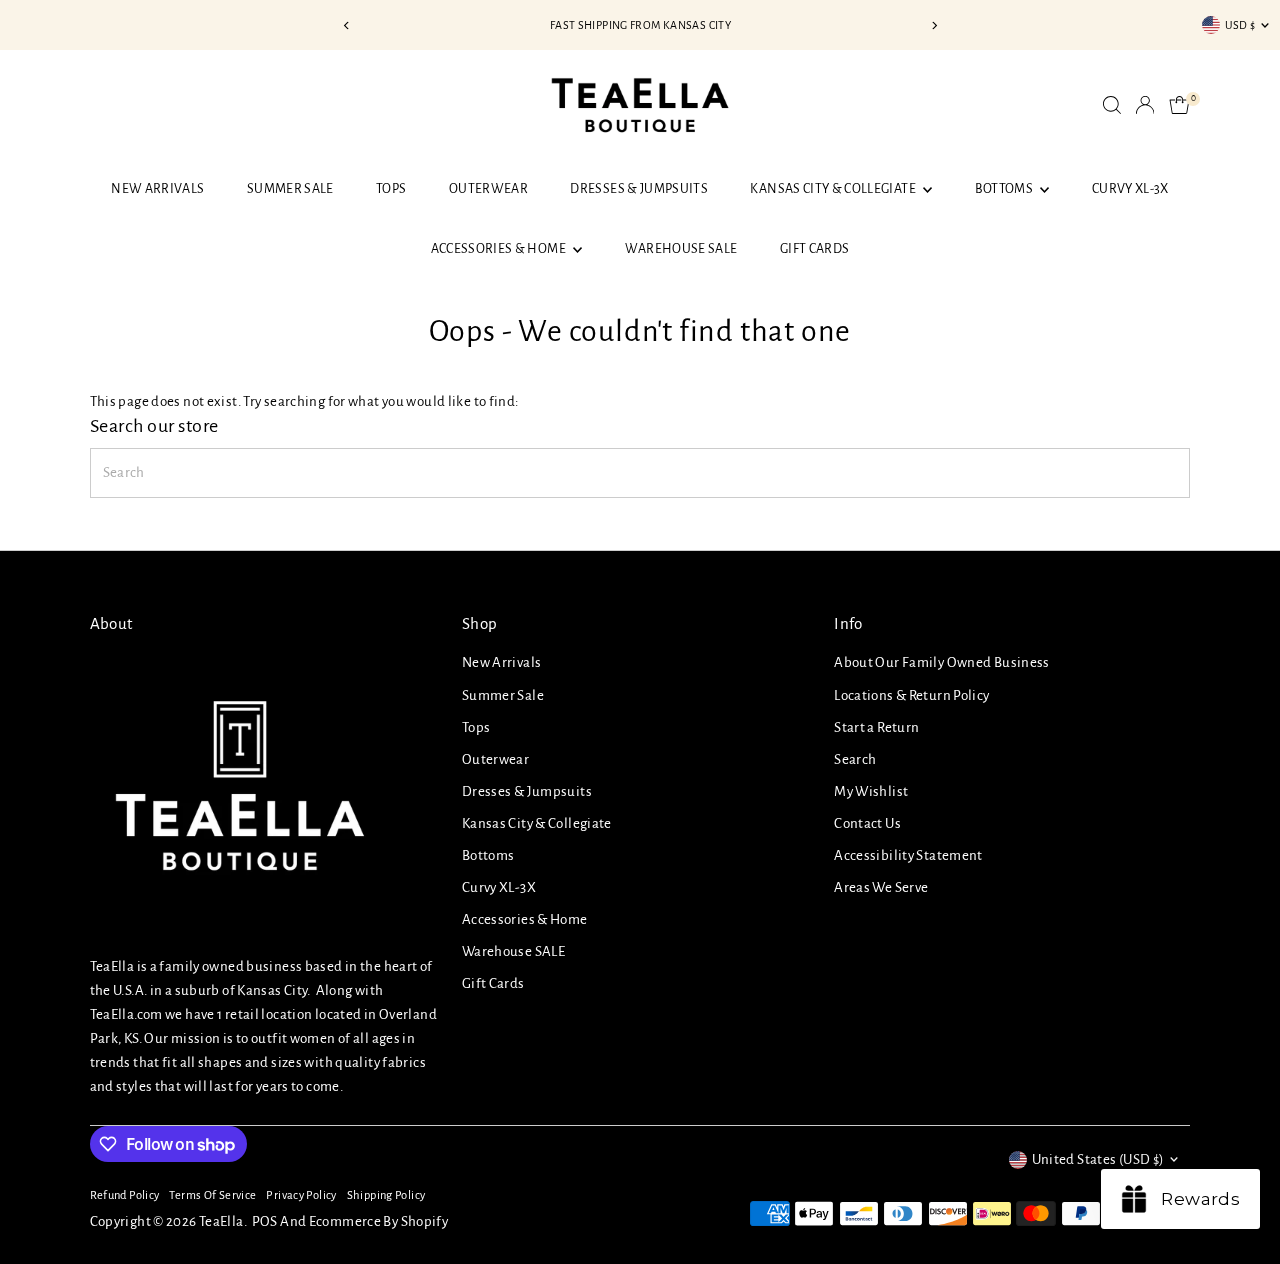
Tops (391, 189)
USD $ (1240, 25)
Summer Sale (290, 189)
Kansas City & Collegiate (834, 189)
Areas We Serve (881, 887)
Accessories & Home (500, 249)
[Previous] (346, 25)
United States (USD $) (1098, 1159)
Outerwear (488, 189)
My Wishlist (871, 791)
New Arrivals (157, 189)
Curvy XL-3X (1130, 189)
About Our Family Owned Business (942, 662)
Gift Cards (815, 249)
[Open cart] (1179, 105)
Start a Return (876, 727)
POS (265, 1221)
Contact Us (867, 823)
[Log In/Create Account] (1145, 105)
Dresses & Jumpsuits (639, 189)
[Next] (933, 25)
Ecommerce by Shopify (379, 1221)
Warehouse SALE (681, 249)
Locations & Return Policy (911, 695)
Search (855, 759)
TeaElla (221, 1221)
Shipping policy (386, 1195)
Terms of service (212, 1195)
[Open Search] (1112, 105)
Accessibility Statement (908, 855)
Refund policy (125, 1195)
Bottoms (1005, 189)
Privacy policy (301, 1195)
